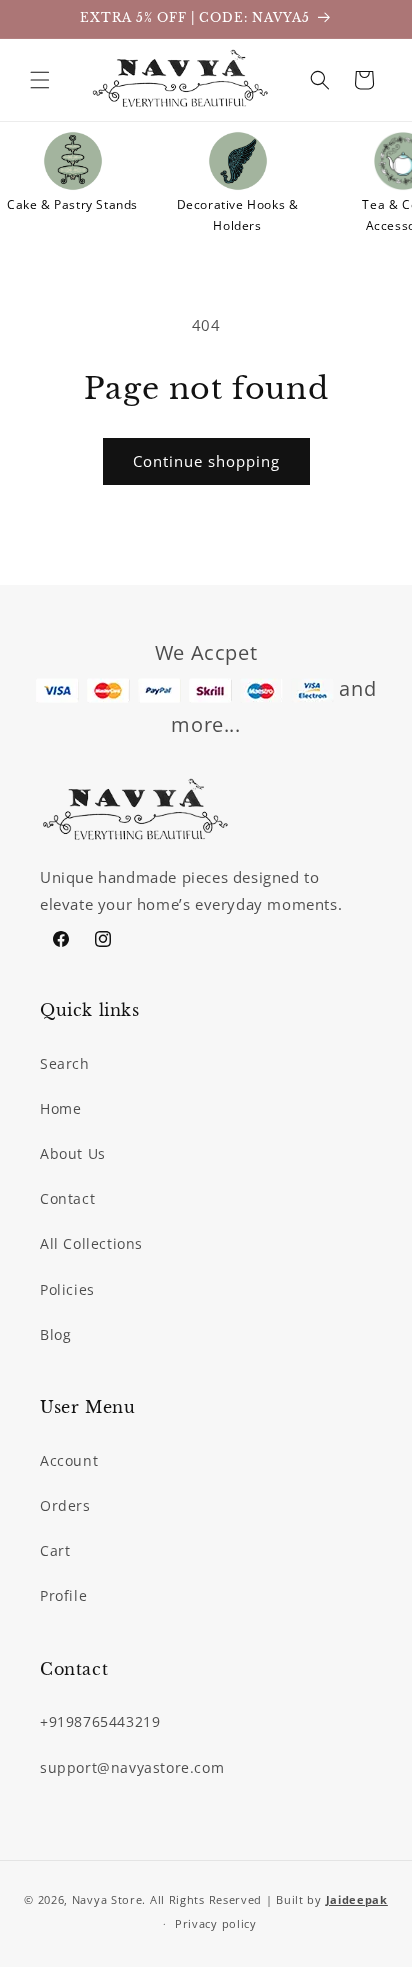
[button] (40, 80)
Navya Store (107, 1899)
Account (69, 1460)
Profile (63, 1595)
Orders (65, 1505)
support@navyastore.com (132, 1767)
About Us (73, 1153)
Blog (55, 1334)
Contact (67, 1198)
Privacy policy (216, 1923)
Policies (67, 1289)
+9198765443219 (100, 1721)
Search (65, 1063)
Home (60, 1108)
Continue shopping (206, 461)
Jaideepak (357, 1899)
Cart (55, 1550)
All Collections (91, 1243)
